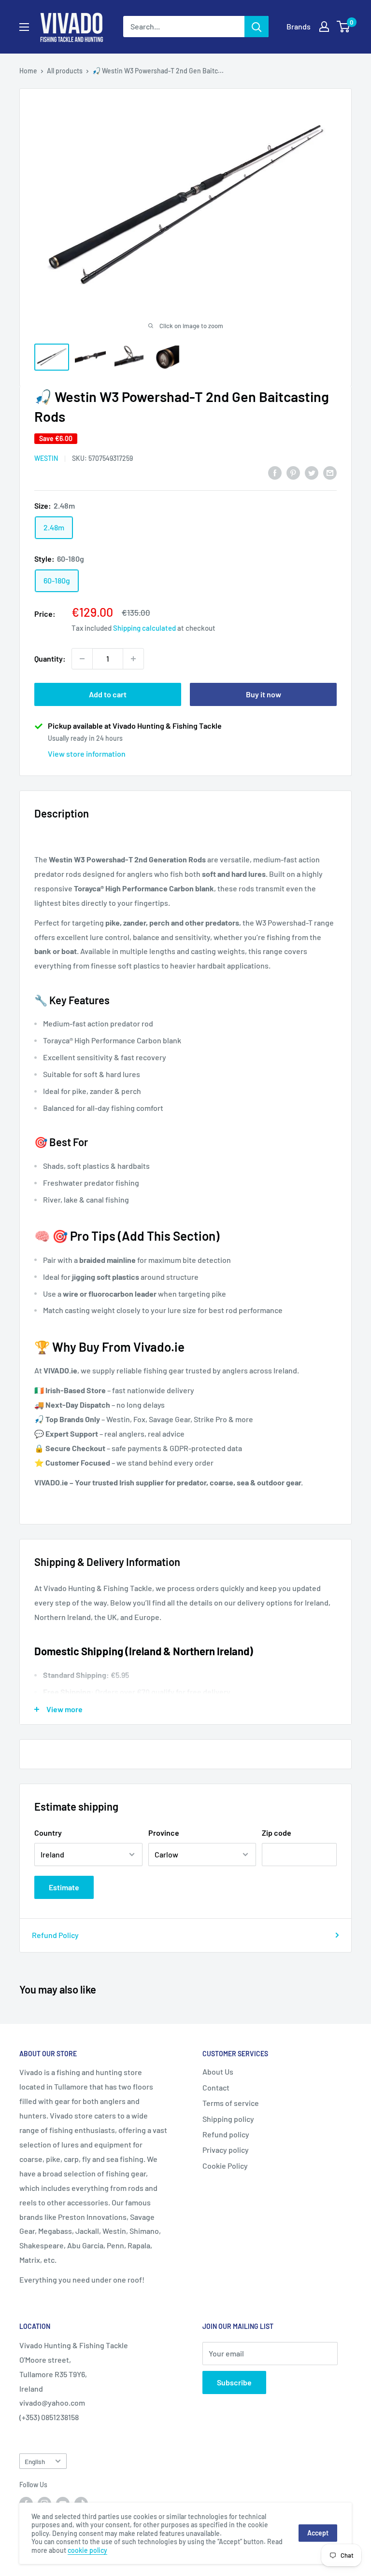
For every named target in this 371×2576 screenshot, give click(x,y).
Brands (299, 26)
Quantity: (50, 658)
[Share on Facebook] (275, 472)
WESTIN (46, 458)
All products (65, 71)
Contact (216, 2087)
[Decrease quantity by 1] (82, 659)
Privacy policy (226, 2150)
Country (48, 1833)
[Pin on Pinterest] (293, 472)
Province (164, 1833)
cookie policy (87, 2550)
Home (28, 71)
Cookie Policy (225, 2166)
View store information (87, 754)
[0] (344, 27)
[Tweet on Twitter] (312, 472)
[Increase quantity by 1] (133, 659)
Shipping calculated (144, 628)
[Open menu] (24, 27)
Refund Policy (55, 1935)
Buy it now (264, 694)
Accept (318, 2533)
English (35, 2461)
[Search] (257, 27)
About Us (218, 2071)
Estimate (64, 1887)
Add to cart (108, 694)
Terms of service (231, 2103)
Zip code (277, 1833)
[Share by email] (330, 472)
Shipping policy (228, 2119)
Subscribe (234, 2382)
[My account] (324, 27)
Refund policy (226, 2134)
